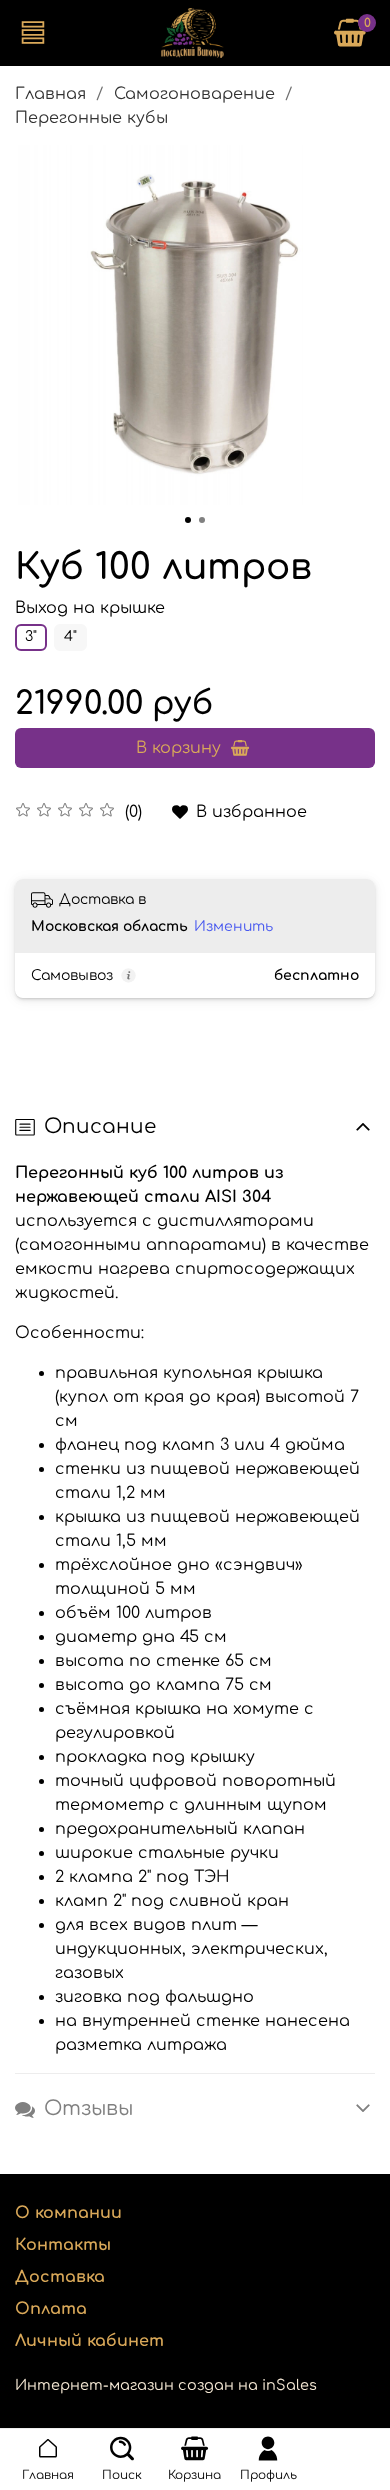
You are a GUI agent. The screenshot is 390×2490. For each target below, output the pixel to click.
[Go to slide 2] (202, 520)
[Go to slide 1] (188, 520)
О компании (68, 2213)
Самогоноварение (194, 94)
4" (70, 636)
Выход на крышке (90, 608)
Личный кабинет (89, 2341)
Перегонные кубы (91, 118)
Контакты (63, 2245)
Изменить (233, 926)
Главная (50, 94)
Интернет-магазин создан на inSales (166, 2385)
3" (31, 636)
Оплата (51, 2309)
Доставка (60, 2277)
